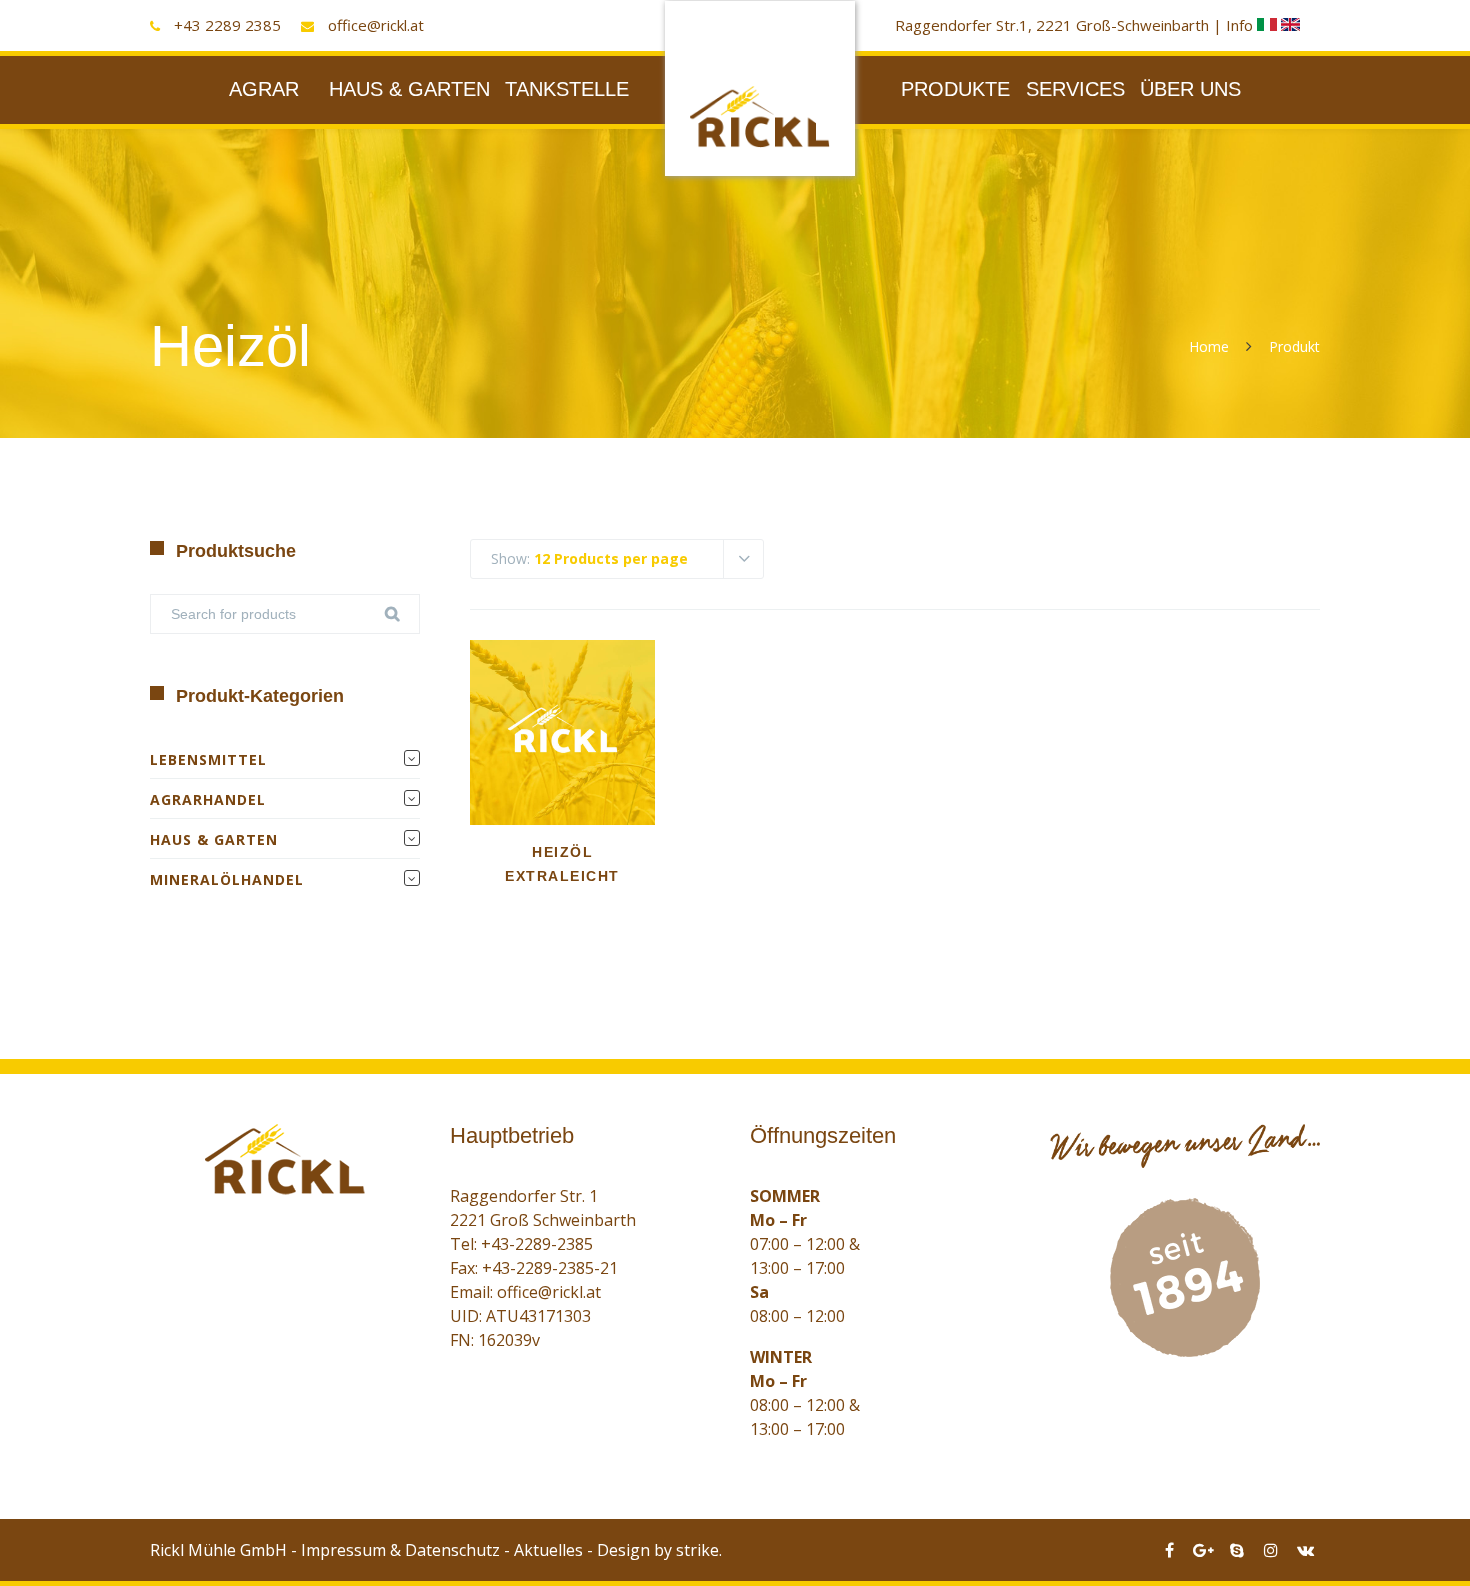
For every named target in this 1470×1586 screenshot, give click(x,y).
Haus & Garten (214, 839)
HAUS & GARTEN (409, 89)
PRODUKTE (955, 89)
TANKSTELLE (567, 89)
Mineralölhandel (227, 879)
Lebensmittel (208, 759)
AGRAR (264, 89)
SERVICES (1075, 89)
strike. (699, 1550)
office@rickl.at (376, 25)
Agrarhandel (208, 799)
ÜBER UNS (1190, 89)
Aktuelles (548, 1550)
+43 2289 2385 (227, 25)
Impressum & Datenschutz (400, 1550)
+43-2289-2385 (537, 1244)
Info (1241, 25)
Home (1209, 346)
